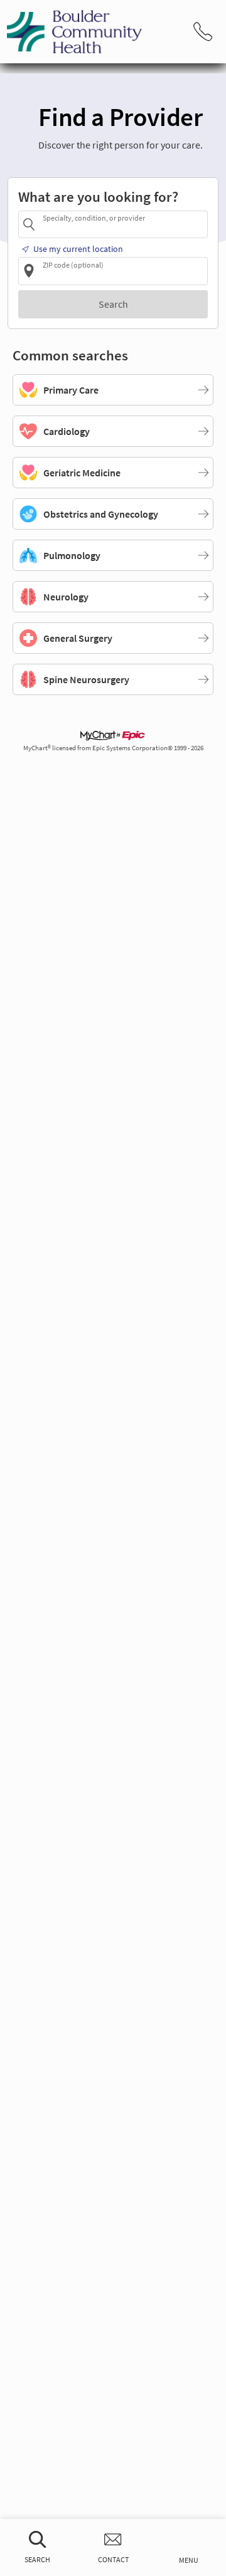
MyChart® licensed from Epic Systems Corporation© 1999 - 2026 (113, 748)
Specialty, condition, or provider (94, 218)
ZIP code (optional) (73, 264)
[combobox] (123, 224)
